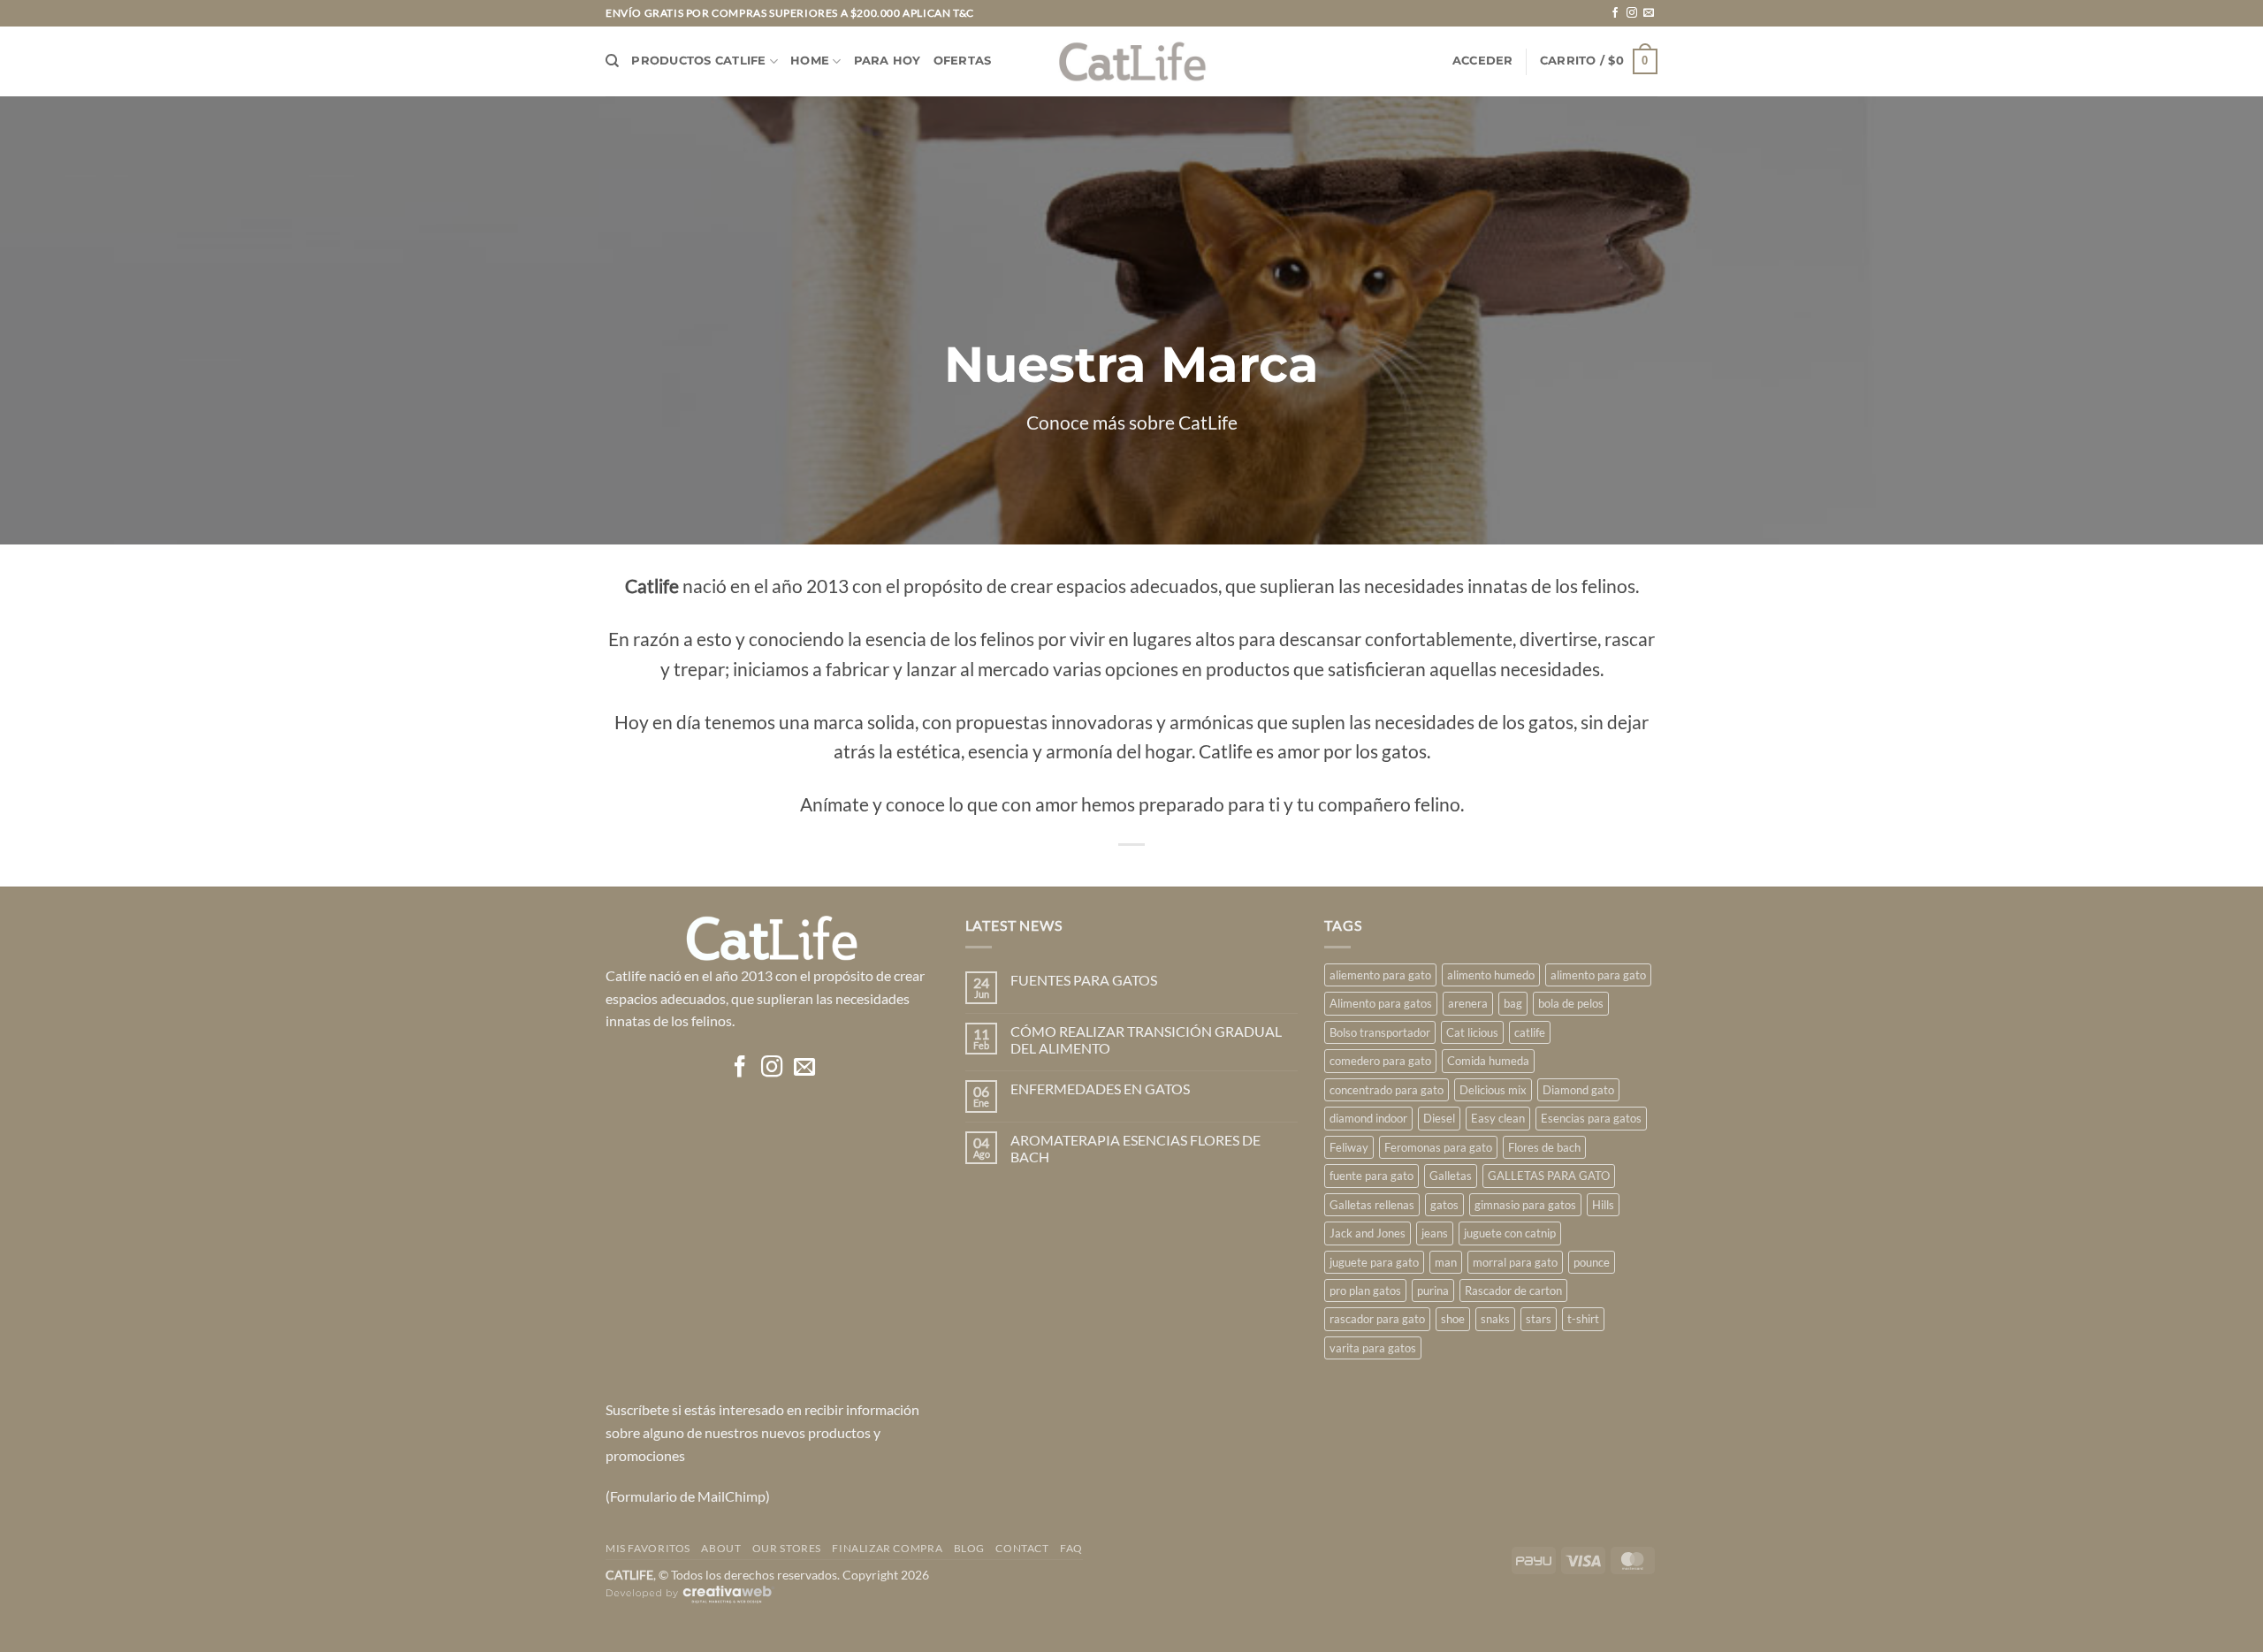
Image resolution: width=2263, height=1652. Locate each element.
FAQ (1071, 1548)
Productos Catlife (698, 61)
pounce (1592, 1262)
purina (1433, 1290)
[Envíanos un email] (1649, 13)
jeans (1435, 1233)
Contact (1022, 1548)
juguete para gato (1374, 1262)
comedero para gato (1380, 1061)
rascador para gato (1377, 1319)
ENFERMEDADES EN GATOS (1100, 1089)
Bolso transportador (1380, 1032)
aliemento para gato (1380, 975)
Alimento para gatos (1381, 1003)
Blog (969, 1548)
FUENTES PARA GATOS (1084, 980)
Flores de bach (1544, 1147)
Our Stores (787, 1548)
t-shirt (1583, 1319)
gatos (1444, 1205)
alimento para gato (1598, 975)
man (1446, 1262)
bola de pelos (1571, 1003)
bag (1513, 1003)
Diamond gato (1578, 1090)
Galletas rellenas (1372, 1205)
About (721, 1548)
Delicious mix (1493, 1090)
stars (1539, 1319)
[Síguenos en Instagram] (1632, 13)
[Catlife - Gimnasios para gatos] (1132, 61)
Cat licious (1472, 1032)
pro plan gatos (1365, 1290)
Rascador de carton (1513, 1290)
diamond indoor (1368, 1118)
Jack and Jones (1368, 1233)
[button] (1483, 61)
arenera (1468, 1003)
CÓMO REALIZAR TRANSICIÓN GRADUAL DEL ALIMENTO (1146, 1039)
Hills (1603, 1205)
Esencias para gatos (1591, 1118)
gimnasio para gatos (1525, 1205)
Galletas (1451, 1176)
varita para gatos (1373, 1348)
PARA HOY (888, 61)
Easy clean (1498, 1118)
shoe (1453, 1319)
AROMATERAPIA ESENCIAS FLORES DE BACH (1135, 1148)
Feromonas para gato (1438, 1147)
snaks (1495, 1319)
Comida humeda (1488, 1061)
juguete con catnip (1510, 1233)
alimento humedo (1491, 975)
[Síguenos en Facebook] (1615, 13)
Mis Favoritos (648, 1548)
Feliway (1349, 1147)
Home (810, 61)
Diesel (1439, 1118)
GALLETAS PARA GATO (1549, 1176)
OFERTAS (963, 61)
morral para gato (1515, 1262)
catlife (1530, 1032)
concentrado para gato (1387, 1090)
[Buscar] (612, 61)
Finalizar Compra (887, 1548)
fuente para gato (1372, 1176)
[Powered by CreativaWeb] (690, 1602)
